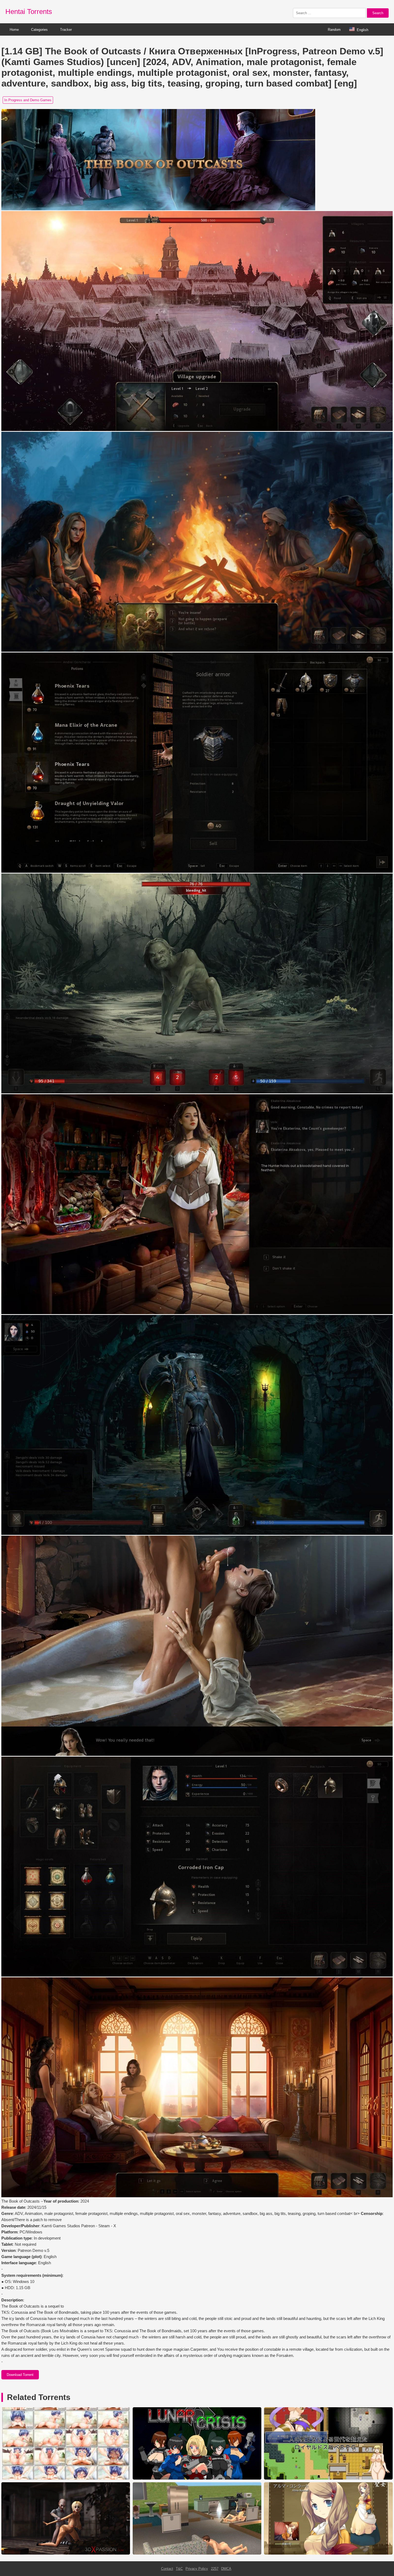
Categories (39, 30)
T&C (179, 2569)
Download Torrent (20, 2375)
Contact (167, 2569)
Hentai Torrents (29, 12)
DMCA (226, 2569)
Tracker (66, 30)
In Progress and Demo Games (28, 100)
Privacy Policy (197, 2569)
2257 (215, 2569)
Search (378, 13)
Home (14, 30)
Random (334, 30)
